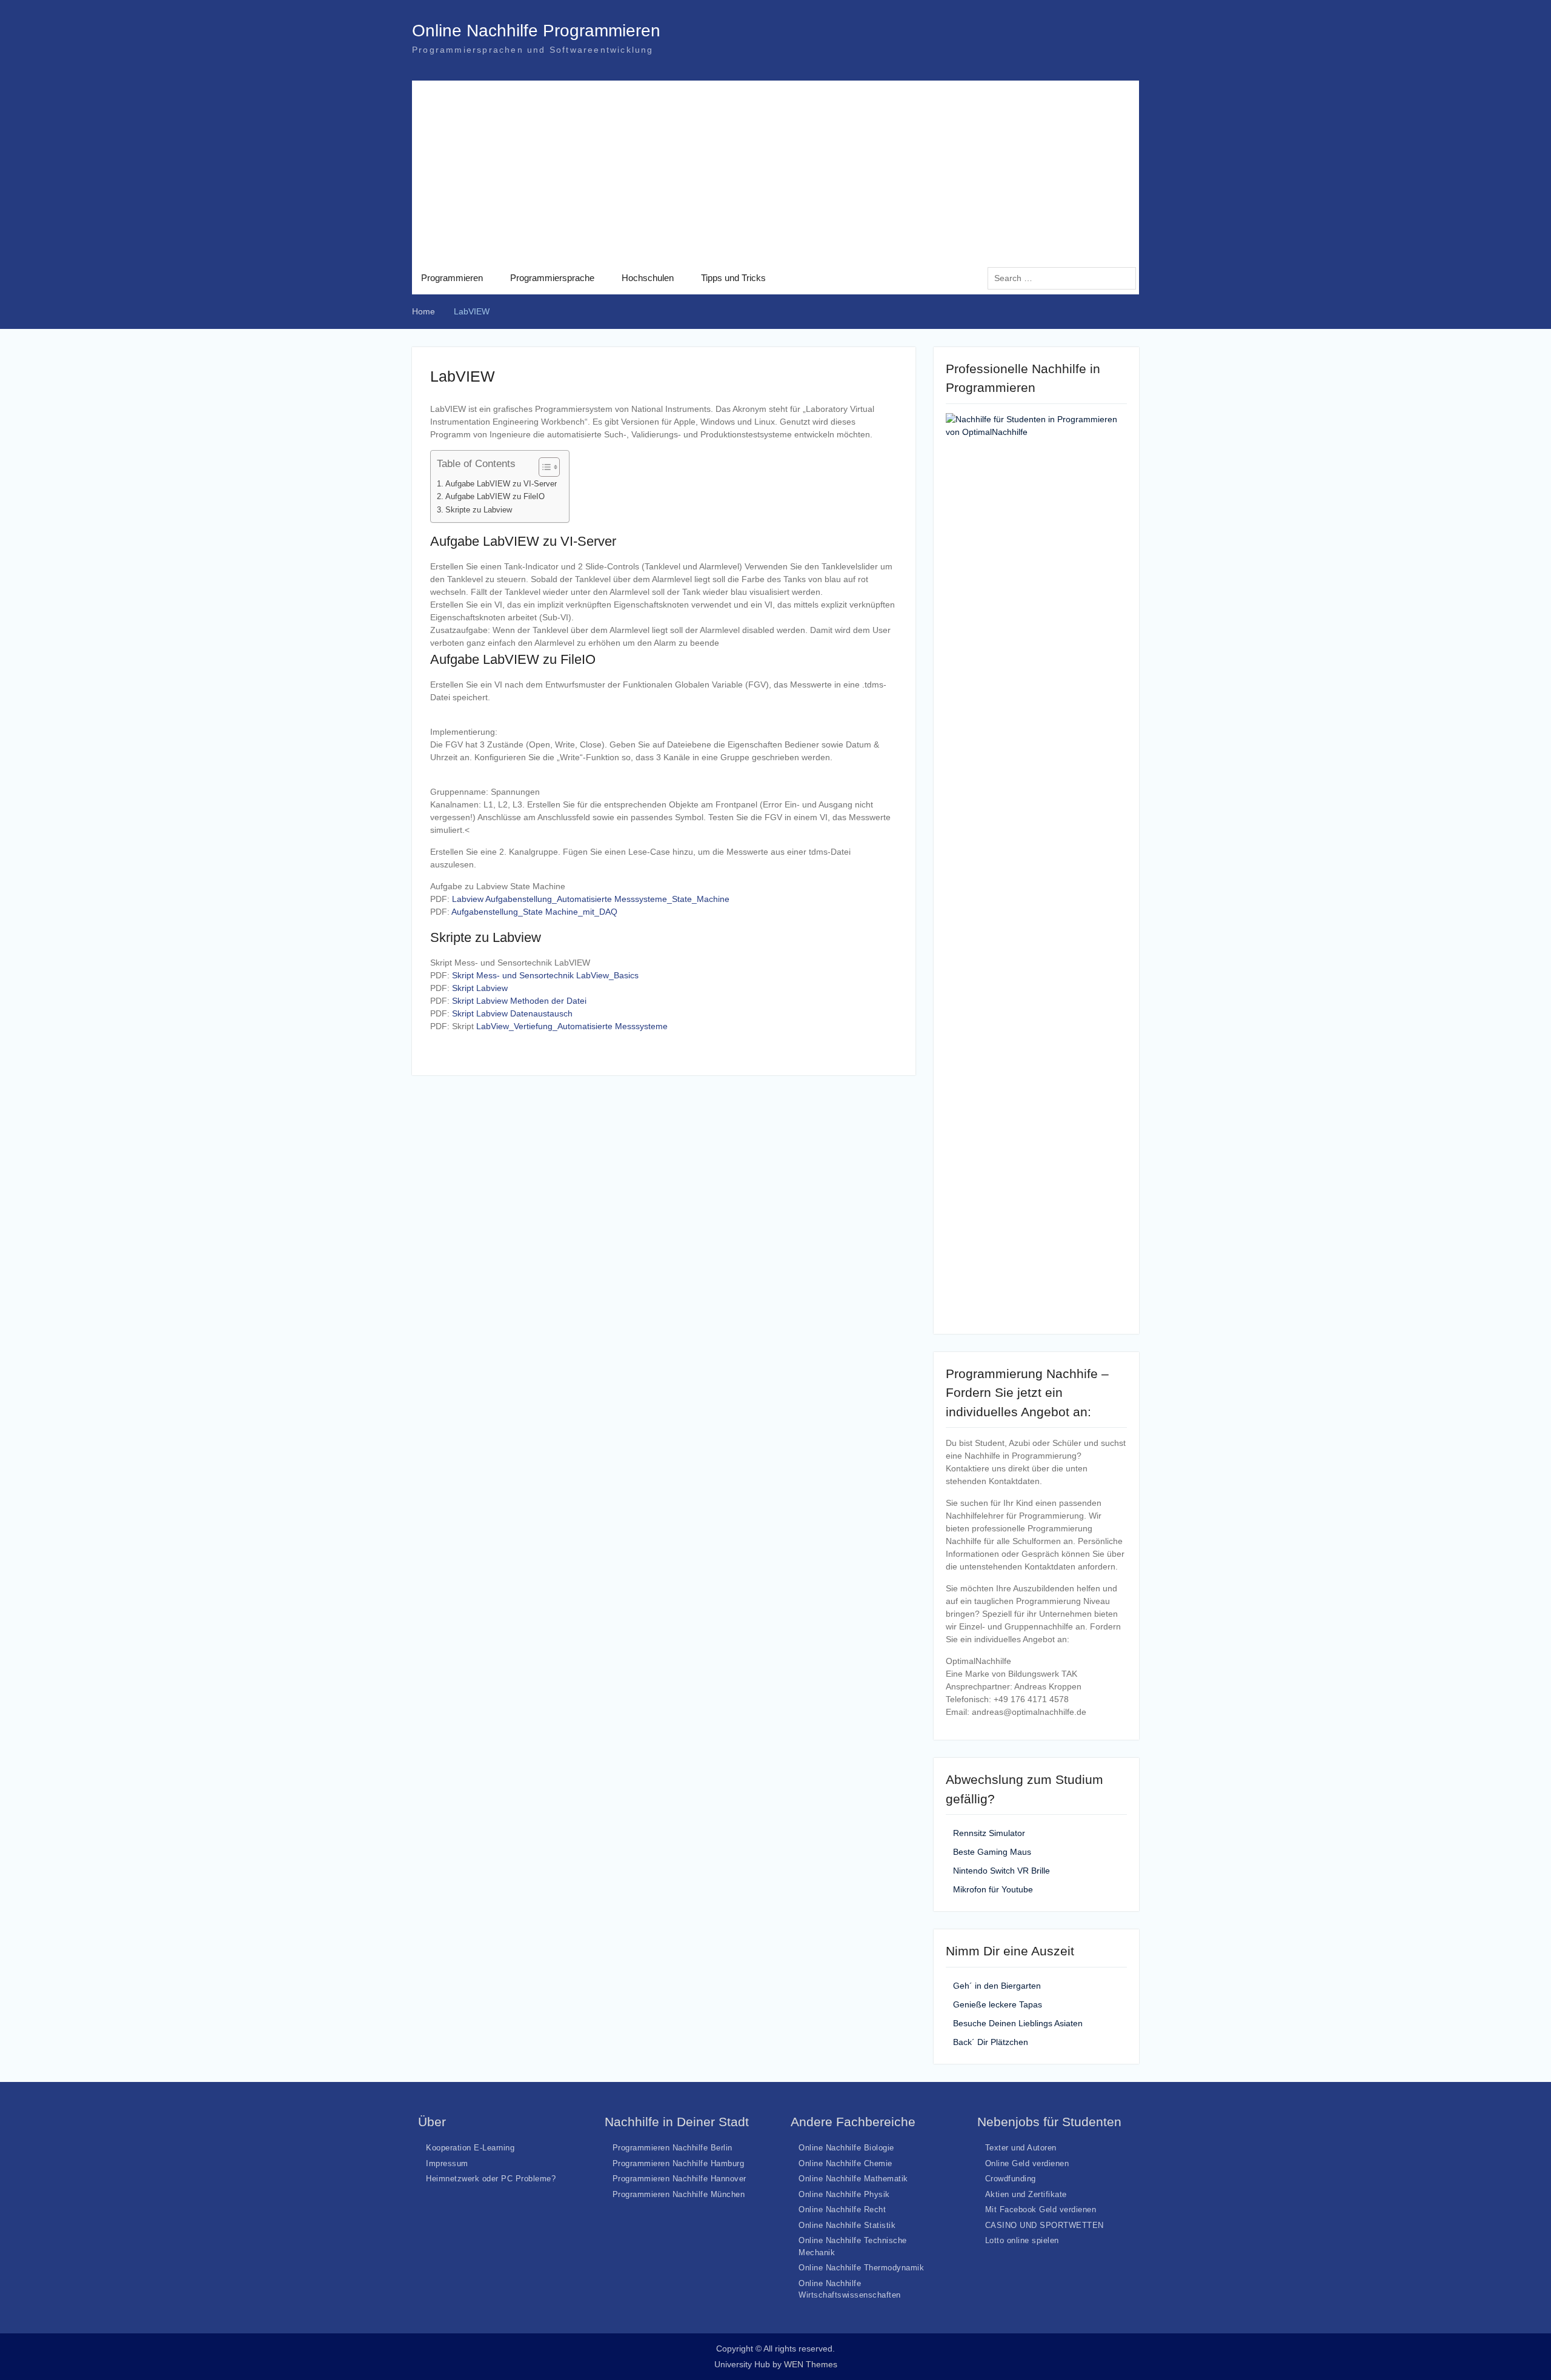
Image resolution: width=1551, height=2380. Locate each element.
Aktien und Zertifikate (1026, 2194)
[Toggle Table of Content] (543, 467)
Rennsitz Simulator (989, 1833)
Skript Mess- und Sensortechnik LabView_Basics (545, 975)
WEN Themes (811, 2364)
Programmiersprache (552, 278)
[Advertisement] (775, 171)
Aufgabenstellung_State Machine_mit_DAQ (534, 912)
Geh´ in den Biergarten (997, 1986)
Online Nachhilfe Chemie (845, 2163)
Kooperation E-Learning (470, 2148)
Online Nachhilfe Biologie (846, 2148)
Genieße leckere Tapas (998, 2004)
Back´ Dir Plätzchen (991, 2042)
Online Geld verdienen (1027, 2163)
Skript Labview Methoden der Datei (519, 1001)
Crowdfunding (1011, 2179)
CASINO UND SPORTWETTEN (1045, 2225)
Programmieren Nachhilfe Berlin (673, 2148)
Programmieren (452, 278)
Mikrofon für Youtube (993, 1889)
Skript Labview (480, 988)
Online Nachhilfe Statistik (847, 2225)
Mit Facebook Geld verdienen (1041, 2209)
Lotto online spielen (1022, 2240)
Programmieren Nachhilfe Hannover (679, 2179)
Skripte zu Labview (479, 510)
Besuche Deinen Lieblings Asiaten (1018, 2023)
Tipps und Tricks (733, 278)
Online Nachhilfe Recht (842, 2209)
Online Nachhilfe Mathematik (853, 2179)
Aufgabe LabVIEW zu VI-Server (501, 484)
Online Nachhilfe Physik (844, 2194)
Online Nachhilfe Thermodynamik (861, 2268)
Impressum (447, 2163)
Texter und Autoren (1021, 2148)
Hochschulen (648, 278)
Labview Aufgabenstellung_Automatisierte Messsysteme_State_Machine (591, 899)
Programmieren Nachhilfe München (679, 2194)
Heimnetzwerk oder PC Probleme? (491, 2179)
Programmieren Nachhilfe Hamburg (679, 2163)
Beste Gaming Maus (992, 1852)
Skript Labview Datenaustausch (512, 1013)
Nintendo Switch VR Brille (1001, 1871)
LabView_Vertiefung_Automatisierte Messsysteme (572, 1026)
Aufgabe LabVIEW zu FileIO (495, 497)
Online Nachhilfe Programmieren (536, 31)
